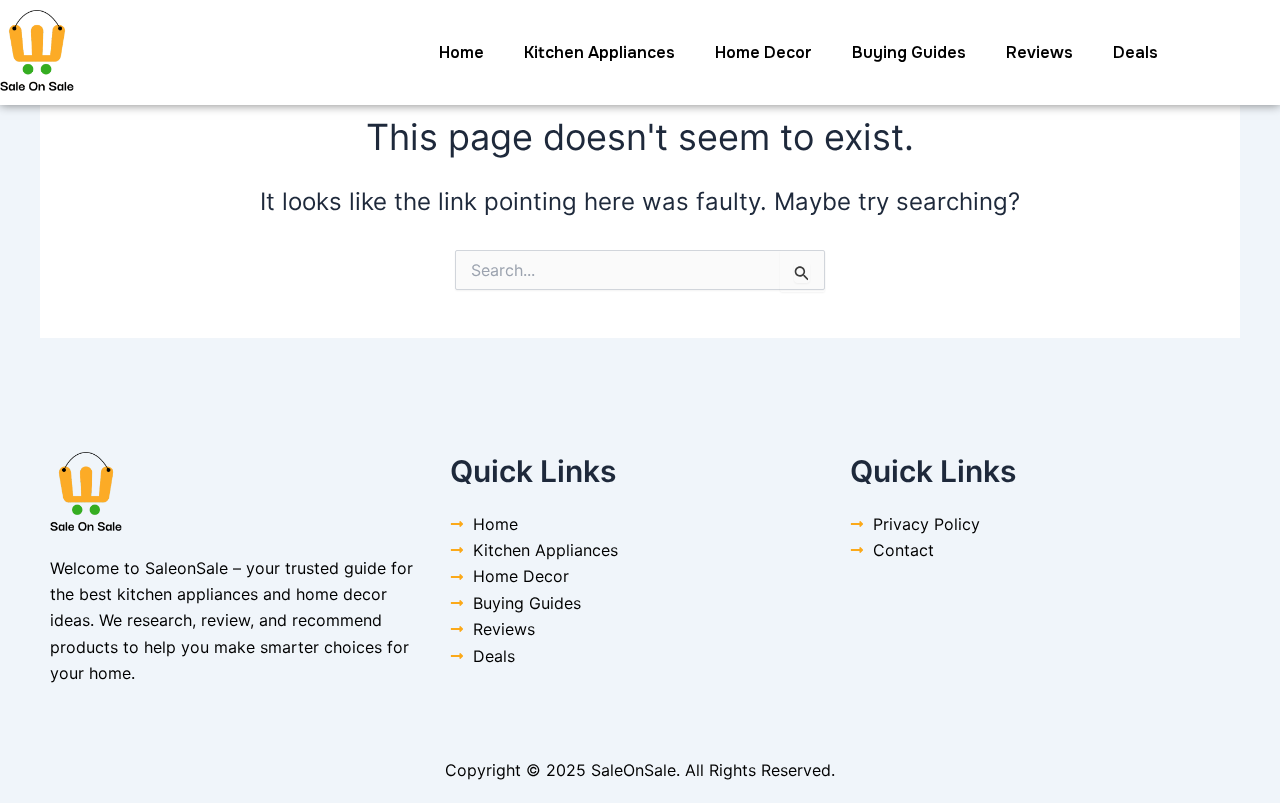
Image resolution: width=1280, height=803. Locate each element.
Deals (1135, 52)
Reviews (1039, 52)
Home (461, 52)
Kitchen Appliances (599, 52)
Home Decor (763, 52)
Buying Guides (909, 52)
